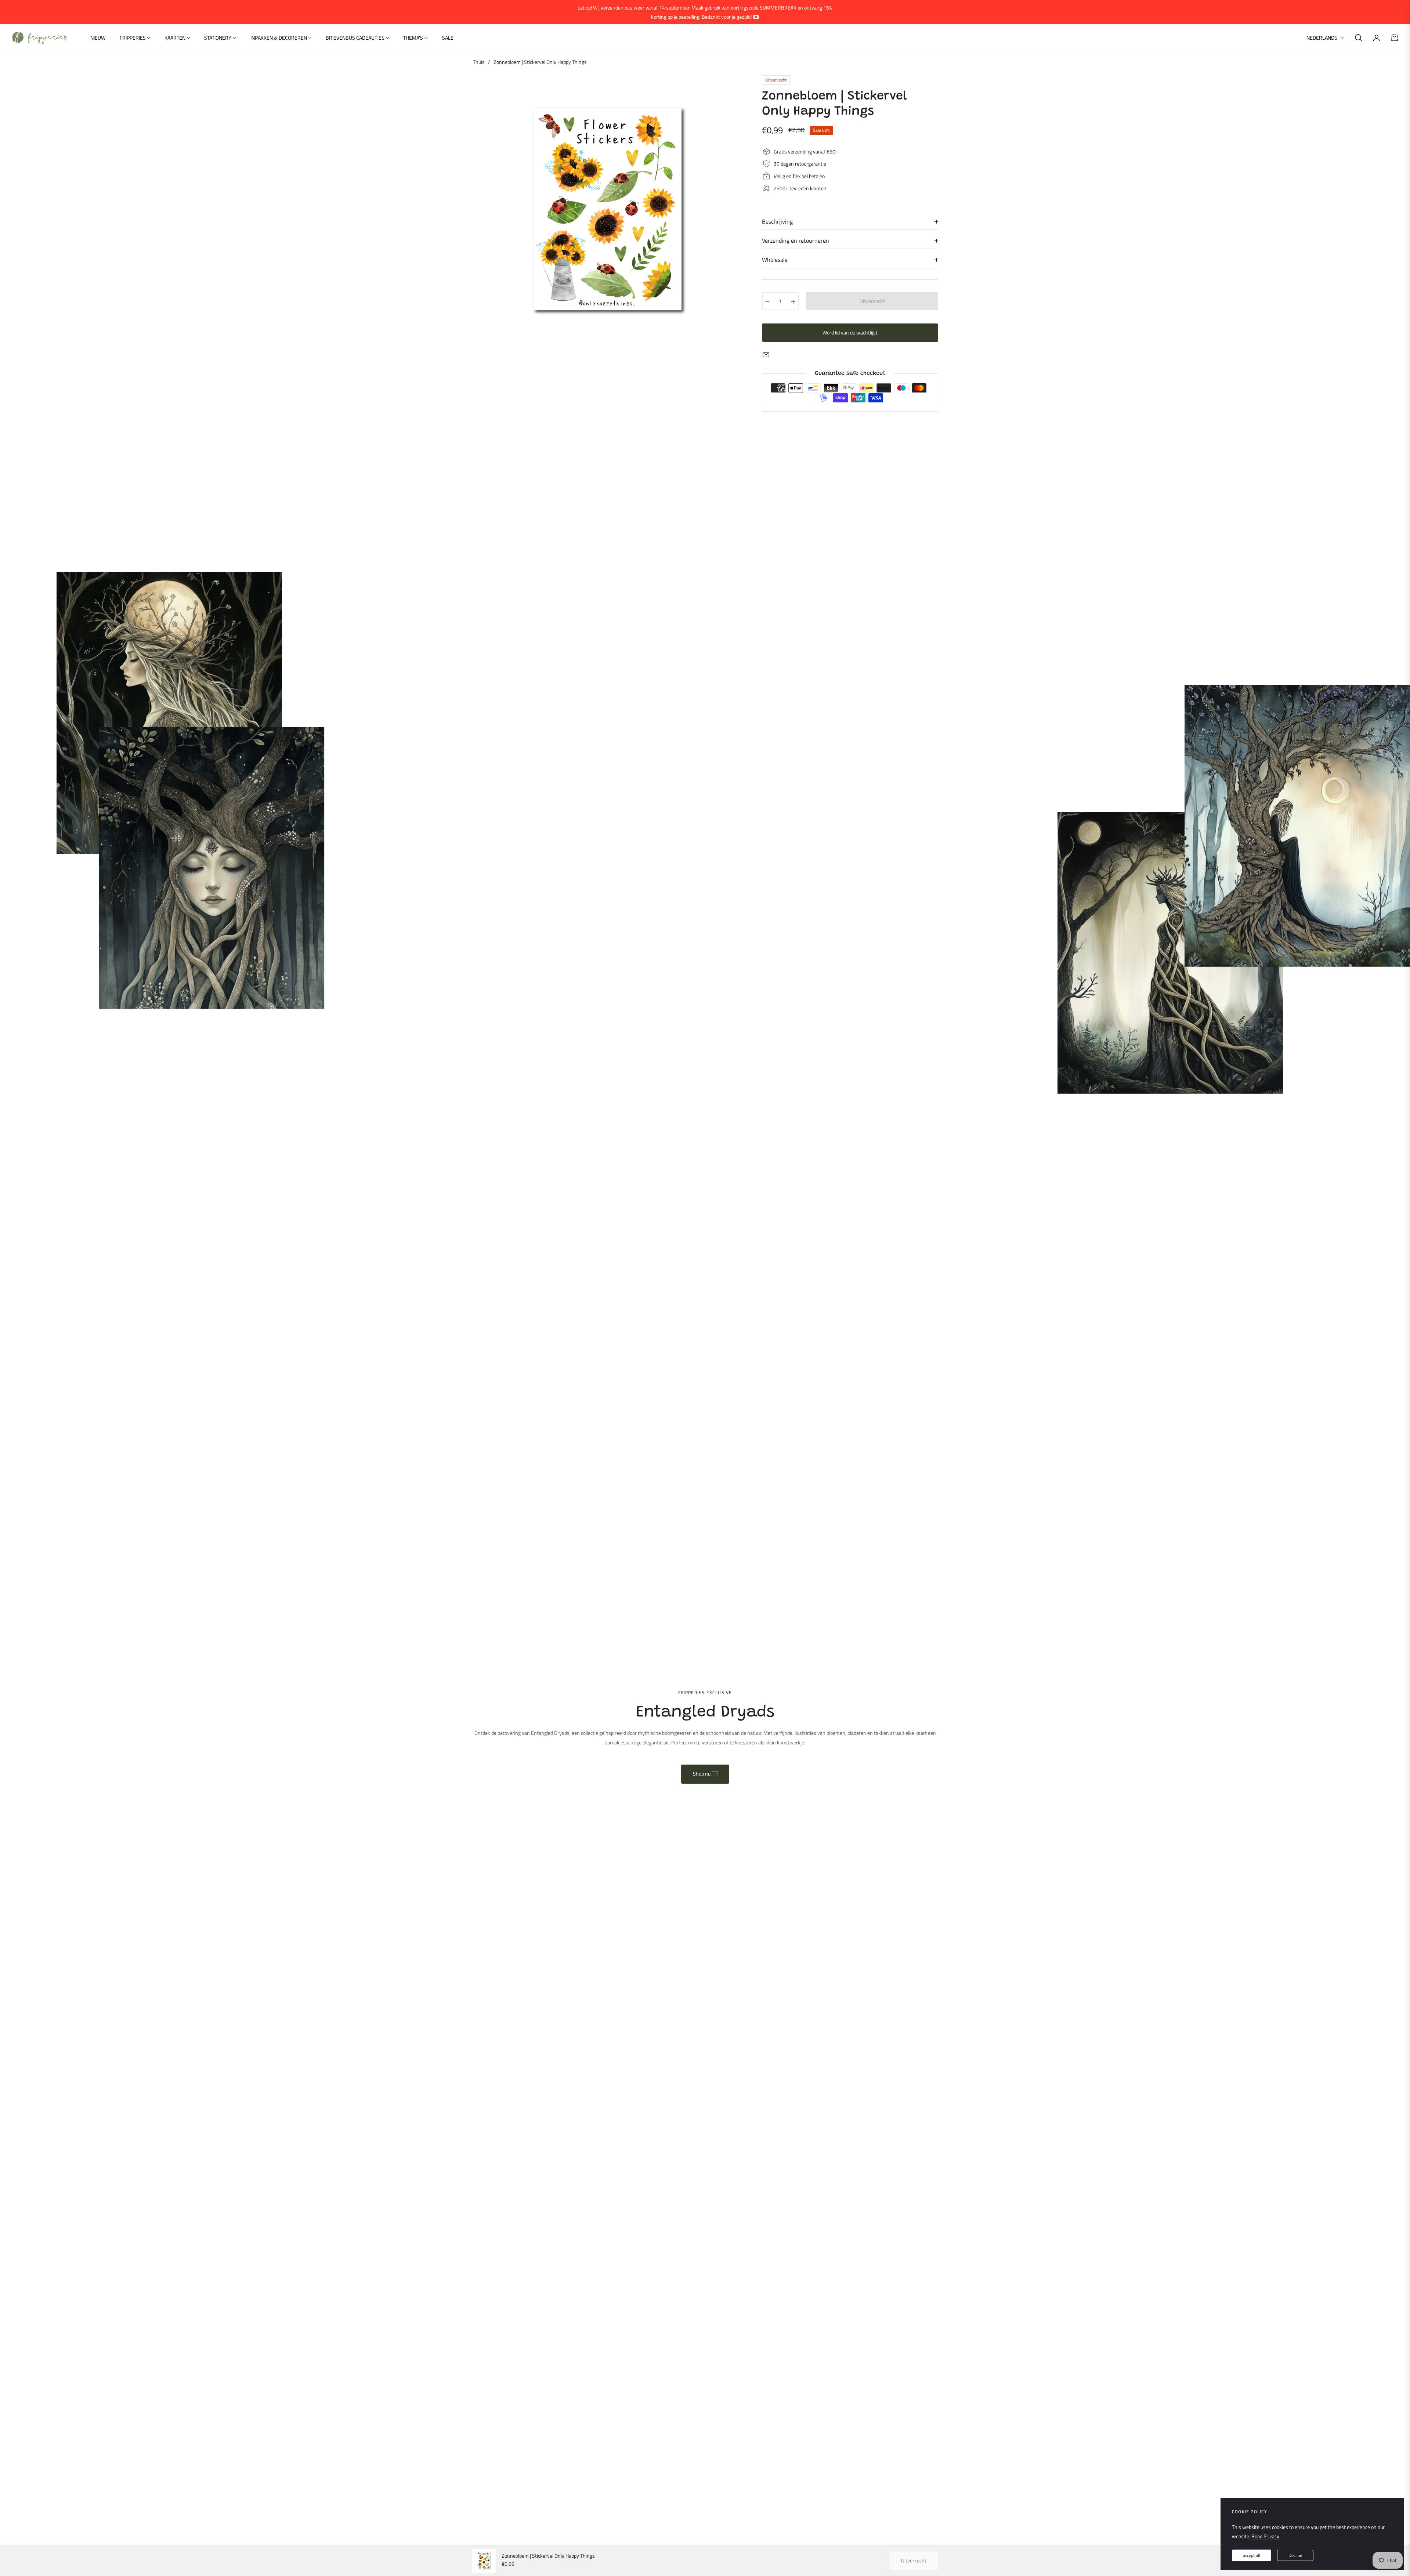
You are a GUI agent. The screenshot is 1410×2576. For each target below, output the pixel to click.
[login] (1377, 38)
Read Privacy (1265, 2536)
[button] (1359, 38)
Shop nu (702, 1774)
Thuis (479, 62)
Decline (1295, 2555)
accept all (1252, 2555)
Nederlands (1322, 38)
